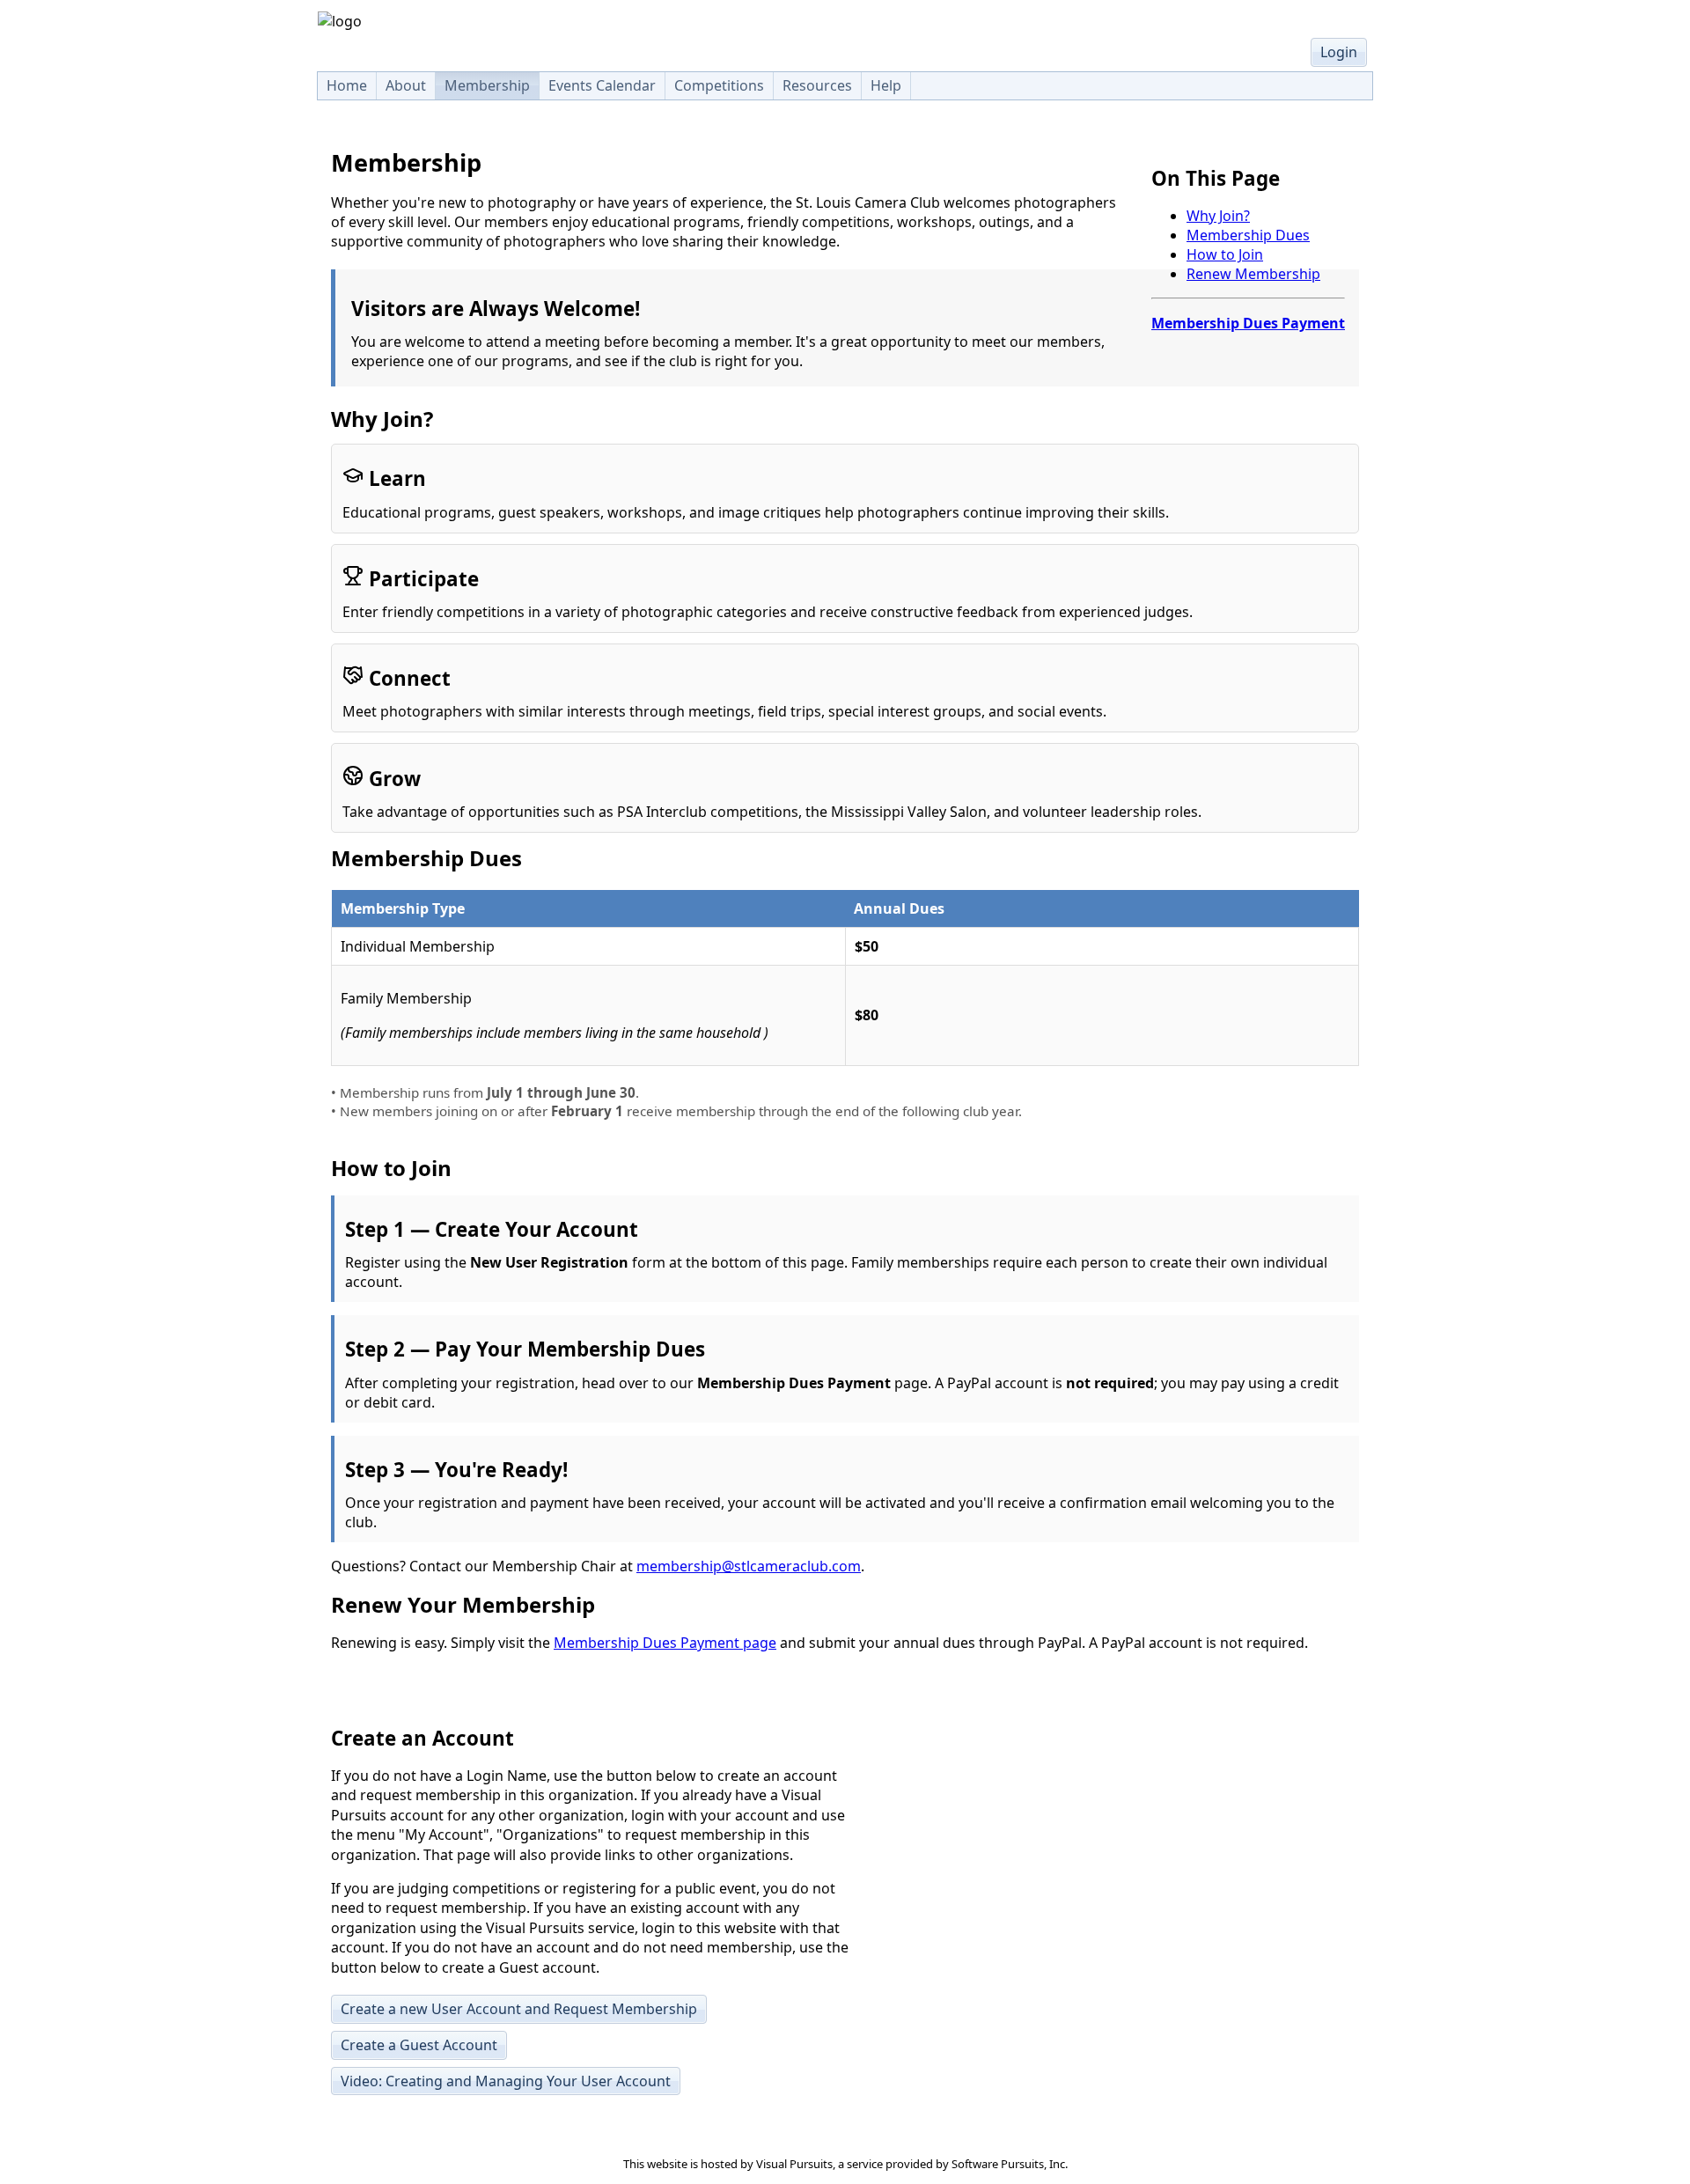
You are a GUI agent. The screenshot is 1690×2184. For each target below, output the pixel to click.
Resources (817, 85)
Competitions (719, 85)
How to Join (1225, 254)
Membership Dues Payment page (665, 1643)
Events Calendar (602, 85)
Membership (487, 85)
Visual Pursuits (794, 2164)
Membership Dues (1248, 235)
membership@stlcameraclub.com (749, 1566)
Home (347, 85)
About (406, 85)
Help (886, 85)
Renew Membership (1253, 274)
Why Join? (1218, 216)
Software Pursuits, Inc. (1010, 2164)
